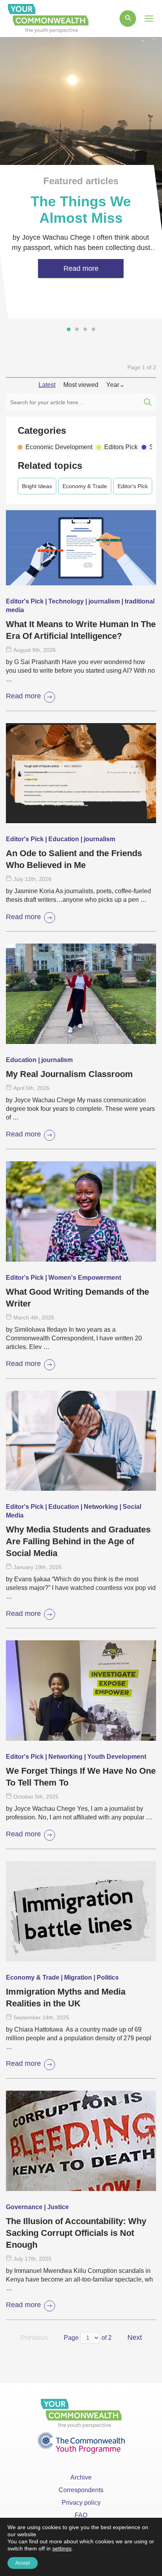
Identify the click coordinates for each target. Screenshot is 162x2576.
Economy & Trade (85, 486)
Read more (23, 696)
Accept (23, 2563)
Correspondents (81, 2490)
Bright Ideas (37, 486)
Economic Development (59, 447)
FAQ (81, 2515)
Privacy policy (81, 2503)
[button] (69, 329)
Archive (81, 2477)
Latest (47, 385)
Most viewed (81, 385)
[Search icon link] (128, 19)
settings (62, 2548)
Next (135, 2337)
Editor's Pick (133, 486)
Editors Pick (121, 447)
